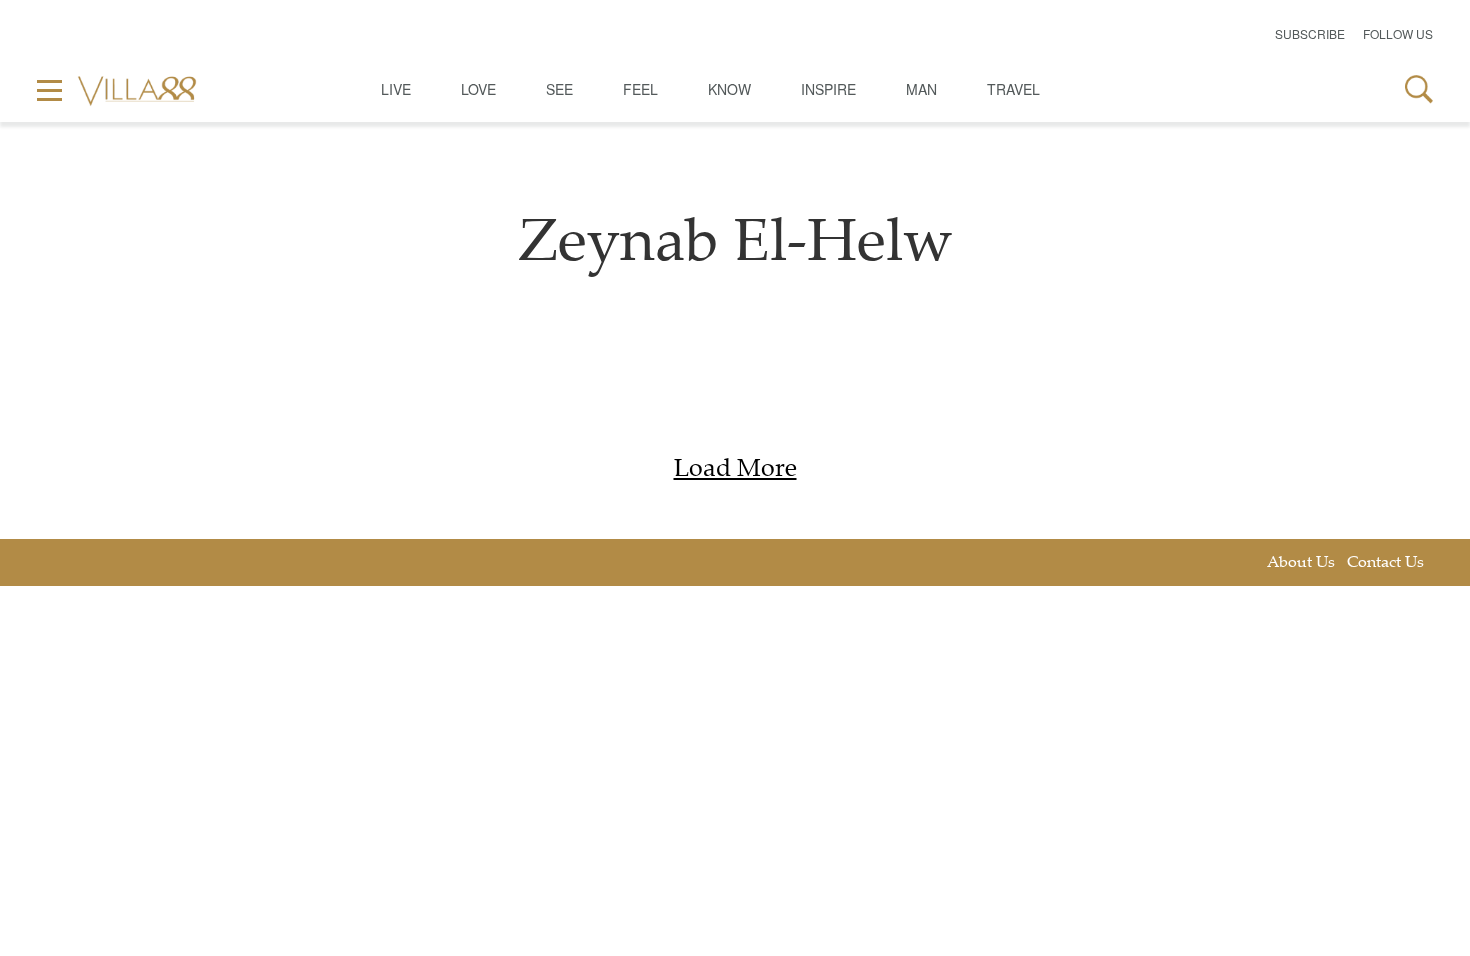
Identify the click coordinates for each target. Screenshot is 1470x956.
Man (921, 89)
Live (396, 89)
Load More (735, 470)
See (559, 89)
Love (478, 89)
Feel (640, 89)
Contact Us (1385, 563)
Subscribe (1310, 33)
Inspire (828, 89)
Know (729, 89)
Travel (1013, 89)
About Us (1301, 563)
